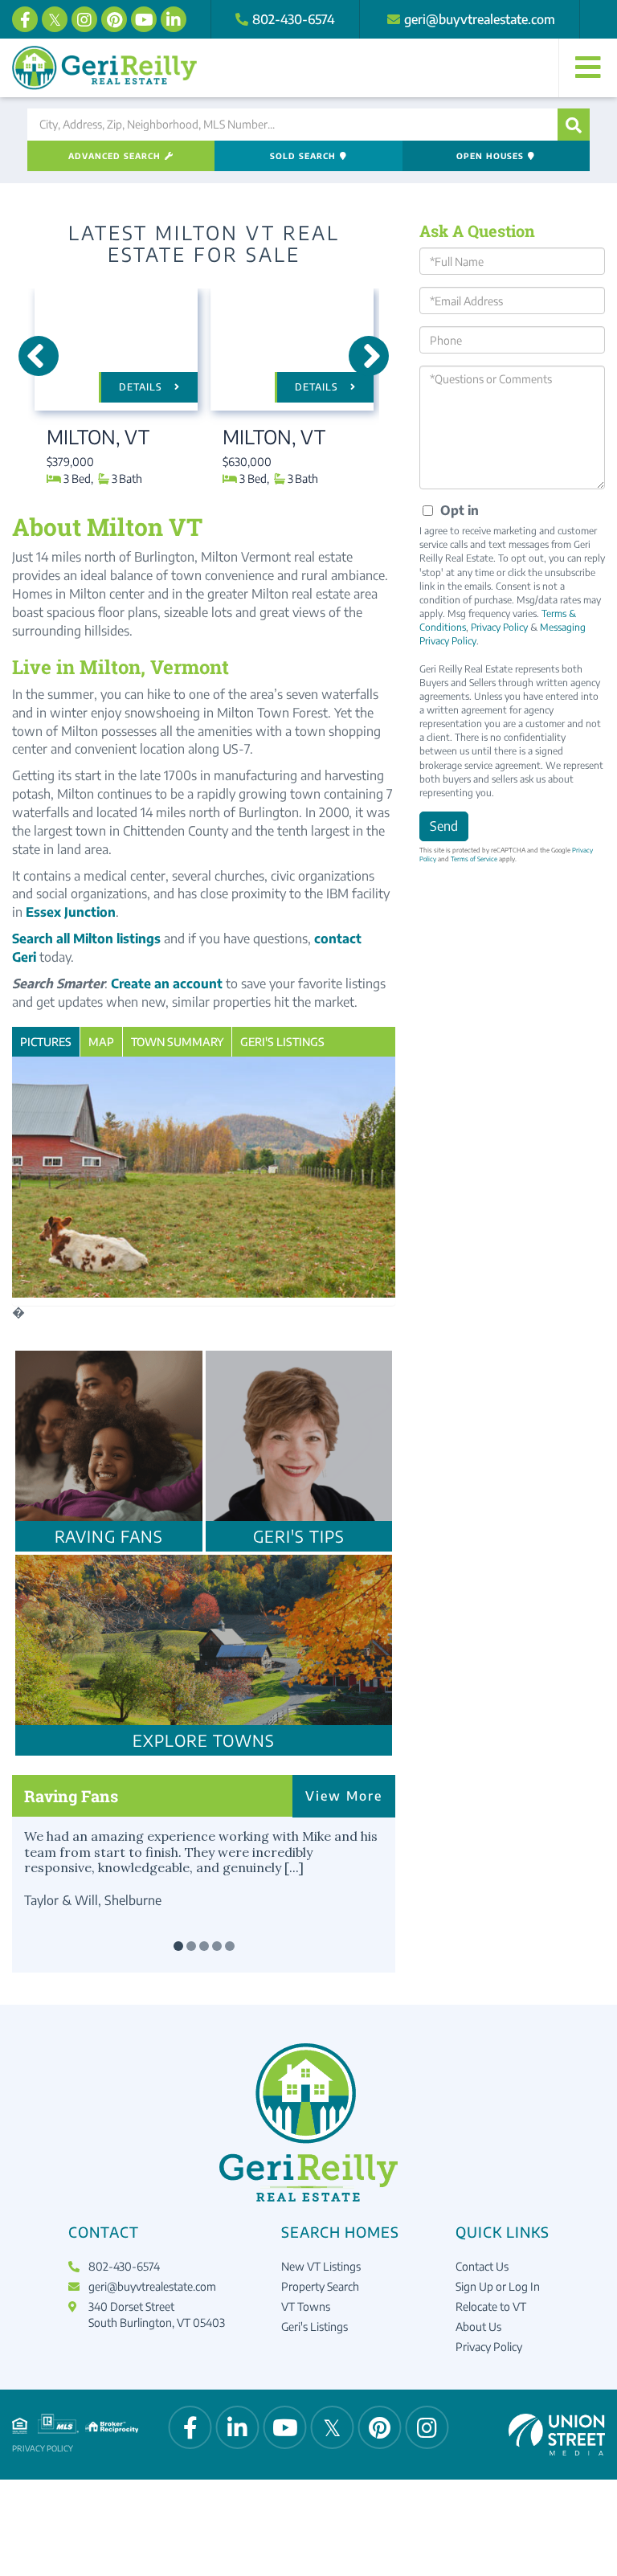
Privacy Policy (499, 627)
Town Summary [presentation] (177, 1042)
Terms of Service (474, 859)
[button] (574, 125)
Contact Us (482, 2266)
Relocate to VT (491, 2306)
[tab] (46, 1042)
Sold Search (303, 156)
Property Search (320, 2286)
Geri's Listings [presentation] (282, 1042)
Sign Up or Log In (498, 2286)
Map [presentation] (101, 1042)
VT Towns (306, 2306)
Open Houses (490, 156)
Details (141, 387)
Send (444, 826)
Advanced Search (114, 156)
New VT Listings (321, 2266)
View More (344, 1796)
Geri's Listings (315, 2327)
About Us (478, 2327)
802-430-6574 (294, 19)
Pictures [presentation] (46, 1042)
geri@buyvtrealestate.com (480, 19)
